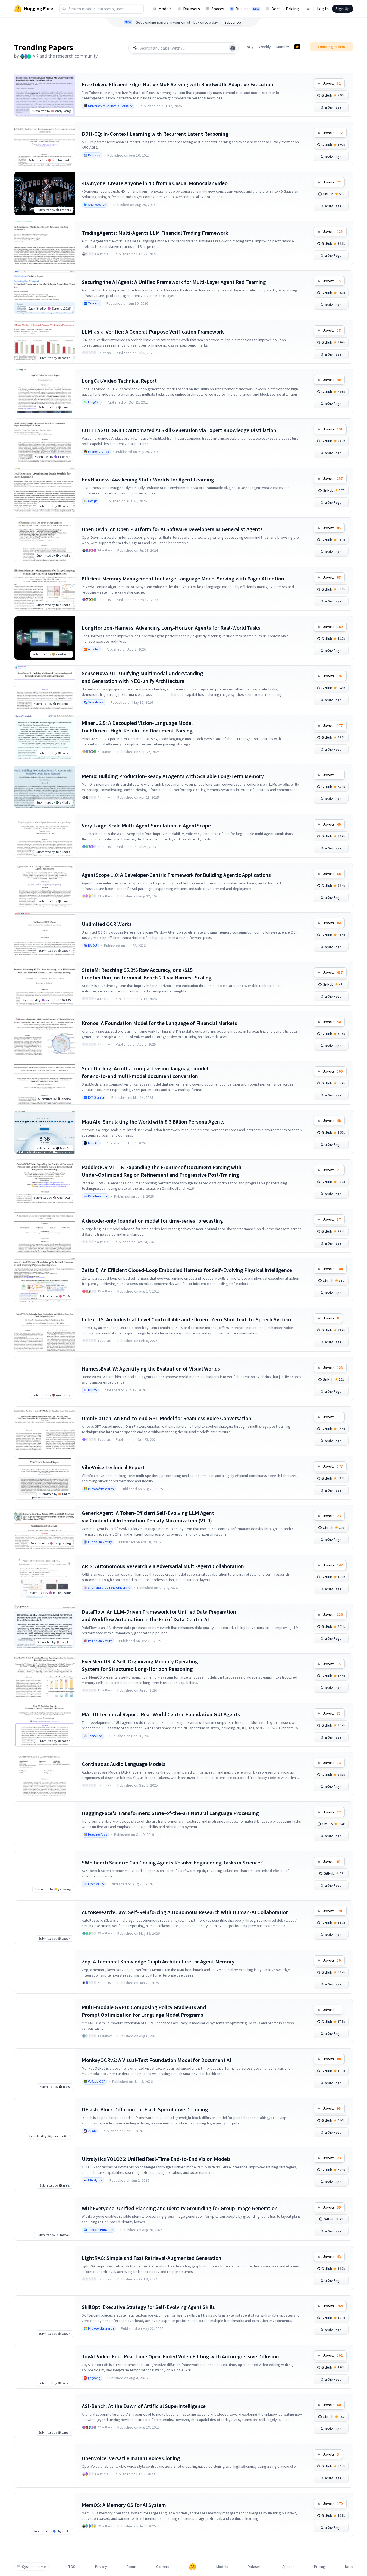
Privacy (101, 2567)
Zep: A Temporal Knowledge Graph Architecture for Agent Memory (158, 1961)
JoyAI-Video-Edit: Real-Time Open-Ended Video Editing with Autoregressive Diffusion (180, 2356)
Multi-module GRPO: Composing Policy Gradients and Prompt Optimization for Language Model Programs (144, 2011)
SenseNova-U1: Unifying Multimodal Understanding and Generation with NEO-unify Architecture (142, 677)
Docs (276, 9)
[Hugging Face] (193, 2567)
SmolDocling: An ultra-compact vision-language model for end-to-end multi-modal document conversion (145, 1072)
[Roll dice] (233, 48)
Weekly (265, 47)
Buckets (247, 9)
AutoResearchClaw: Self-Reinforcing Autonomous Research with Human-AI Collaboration (185, 1912)
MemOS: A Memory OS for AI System (124, 2505)
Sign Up (343, 9)
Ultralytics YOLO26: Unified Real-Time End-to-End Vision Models (156, 2159)
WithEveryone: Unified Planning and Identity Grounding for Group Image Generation (180, 2208)
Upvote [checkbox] (332, 83)
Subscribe (233, 22)
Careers (163, 2567)
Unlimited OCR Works (107, 924)
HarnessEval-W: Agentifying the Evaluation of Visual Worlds (151, 1368)
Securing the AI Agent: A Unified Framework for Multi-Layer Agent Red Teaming (174, 282)
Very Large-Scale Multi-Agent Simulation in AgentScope (146, 825)
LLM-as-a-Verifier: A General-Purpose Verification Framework (153, 331)
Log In (323, 9)
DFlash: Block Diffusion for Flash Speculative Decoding (145, 2109)
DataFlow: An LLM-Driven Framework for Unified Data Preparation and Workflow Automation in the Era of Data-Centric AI (159, 1615)
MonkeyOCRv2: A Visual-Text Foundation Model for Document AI (156, 2060)
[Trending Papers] (297, 47)
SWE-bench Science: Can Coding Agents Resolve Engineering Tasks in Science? (172, 1862)
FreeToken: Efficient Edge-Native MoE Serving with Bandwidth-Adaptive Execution (178, 84)
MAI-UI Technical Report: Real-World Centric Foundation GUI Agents (161, 1714)
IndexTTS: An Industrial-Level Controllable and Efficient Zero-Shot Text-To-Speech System (186, 1319)
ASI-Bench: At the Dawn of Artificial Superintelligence (144, 2406)
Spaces (218, 9)
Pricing (292, 9)
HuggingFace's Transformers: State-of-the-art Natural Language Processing (170, 1813)
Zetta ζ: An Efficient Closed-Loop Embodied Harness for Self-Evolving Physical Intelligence (187, 1270)
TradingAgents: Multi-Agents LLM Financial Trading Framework (155, 233)
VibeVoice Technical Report (113, 1467)
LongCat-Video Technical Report (119, 381)
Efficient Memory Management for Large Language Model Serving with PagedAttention (183, 578)
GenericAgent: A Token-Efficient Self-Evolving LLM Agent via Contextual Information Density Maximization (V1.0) (148, 1517)
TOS (72, 2567)
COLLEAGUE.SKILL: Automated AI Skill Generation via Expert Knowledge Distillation (179, 430)
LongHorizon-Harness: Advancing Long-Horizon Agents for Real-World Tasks (171, 628)
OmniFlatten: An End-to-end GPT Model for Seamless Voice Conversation (167, 1418)
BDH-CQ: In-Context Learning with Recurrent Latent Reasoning (155, 134)
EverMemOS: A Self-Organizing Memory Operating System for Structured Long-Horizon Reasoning (140, 1665)
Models (165, 9)
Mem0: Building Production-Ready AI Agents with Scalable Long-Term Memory (173, 776)
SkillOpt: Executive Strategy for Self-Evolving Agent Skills (148, 2307)
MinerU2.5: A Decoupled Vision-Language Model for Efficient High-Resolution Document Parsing (137, 727)
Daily (250, 47)
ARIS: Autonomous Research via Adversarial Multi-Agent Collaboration (163, 1566)
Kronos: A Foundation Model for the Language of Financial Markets (159, 1023)
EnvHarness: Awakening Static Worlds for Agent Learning (148, 479)
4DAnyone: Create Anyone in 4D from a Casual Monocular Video (155, 183)
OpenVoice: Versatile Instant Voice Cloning (131, 2458)
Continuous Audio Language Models (124, 1764)
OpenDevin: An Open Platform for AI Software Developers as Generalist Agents (172, 529)
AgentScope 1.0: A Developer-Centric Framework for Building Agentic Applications (176, 875)
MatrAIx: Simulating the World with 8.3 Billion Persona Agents (153, 1122)
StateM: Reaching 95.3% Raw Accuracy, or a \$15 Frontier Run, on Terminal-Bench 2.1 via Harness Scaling (147, 974)
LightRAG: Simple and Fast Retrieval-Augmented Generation (152, 2258)
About (131, 2567)
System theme (34, 2567)
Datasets (192, 9)
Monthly (283, 47)
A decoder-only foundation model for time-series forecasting (152, 1221)
